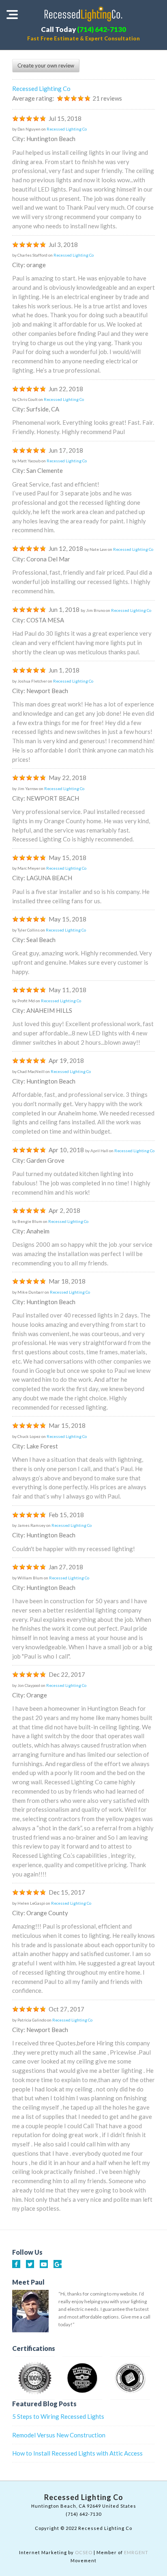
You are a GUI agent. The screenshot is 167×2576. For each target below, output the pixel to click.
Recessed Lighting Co (41, 89)
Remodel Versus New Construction (59, 2435)
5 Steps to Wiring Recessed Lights (58, 2416)
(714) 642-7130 (102, 29)
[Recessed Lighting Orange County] (83, 14)
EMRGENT (136, 2552)
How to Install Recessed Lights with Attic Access (77, 2453)
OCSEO (84, 2552)
